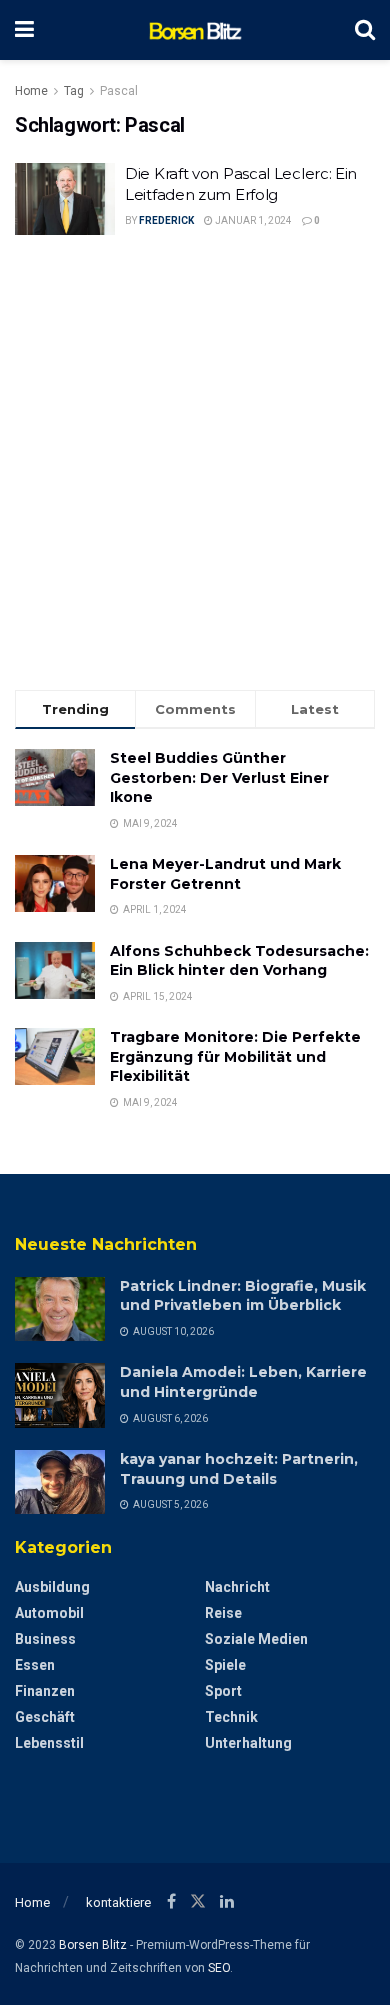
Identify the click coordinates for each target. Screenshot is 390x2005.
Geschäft (45, 1717)
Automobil (49, 1613)
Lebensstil (49, 1743)
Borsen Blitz (93, 1945)
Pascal (119, 91)
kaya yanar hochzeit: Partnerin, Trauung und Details (239, 1469)
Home (31, 91)
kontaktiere (118, 1902)
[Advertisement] (195, 465)
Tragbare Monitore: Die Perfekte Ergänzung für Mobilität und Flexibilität (235, 1056)
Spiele (225, 1665)
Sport (223, 1691)
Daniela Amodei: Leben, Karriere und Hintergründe (243, 1382)
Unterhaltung (248, 1743)
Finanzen (45, 1691)
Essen (35, 1665)
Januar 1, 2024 (252, 220)
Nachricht (237, 1587)
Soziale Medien (256, 1639)
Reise (223, 1613)
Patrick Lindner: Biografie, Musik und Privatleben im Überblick (243, 1296)
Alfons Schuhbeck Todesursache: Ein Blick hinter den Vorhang (239, 961)
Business (45, 1639)
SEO (219, 1968)
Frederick (166, 220)
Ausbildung (52, 1587)
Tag (74, 91)
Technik (231, 1717)
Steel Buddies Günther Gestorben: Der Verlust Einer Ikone (219, 777)
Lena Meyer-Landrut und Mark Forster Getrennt (225, 874)
